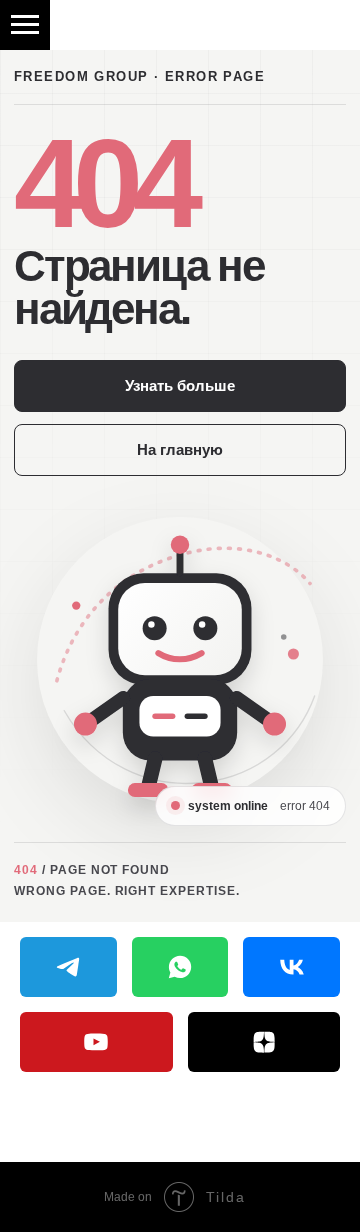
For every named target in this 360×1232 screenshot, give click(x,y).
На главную (180, 449)
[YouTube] (96, 1042)
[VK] (291, 967)
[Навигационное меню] (25, 25)
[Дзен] (264, 1042)
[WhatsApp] (180, 967)
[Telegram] (68, 967)
